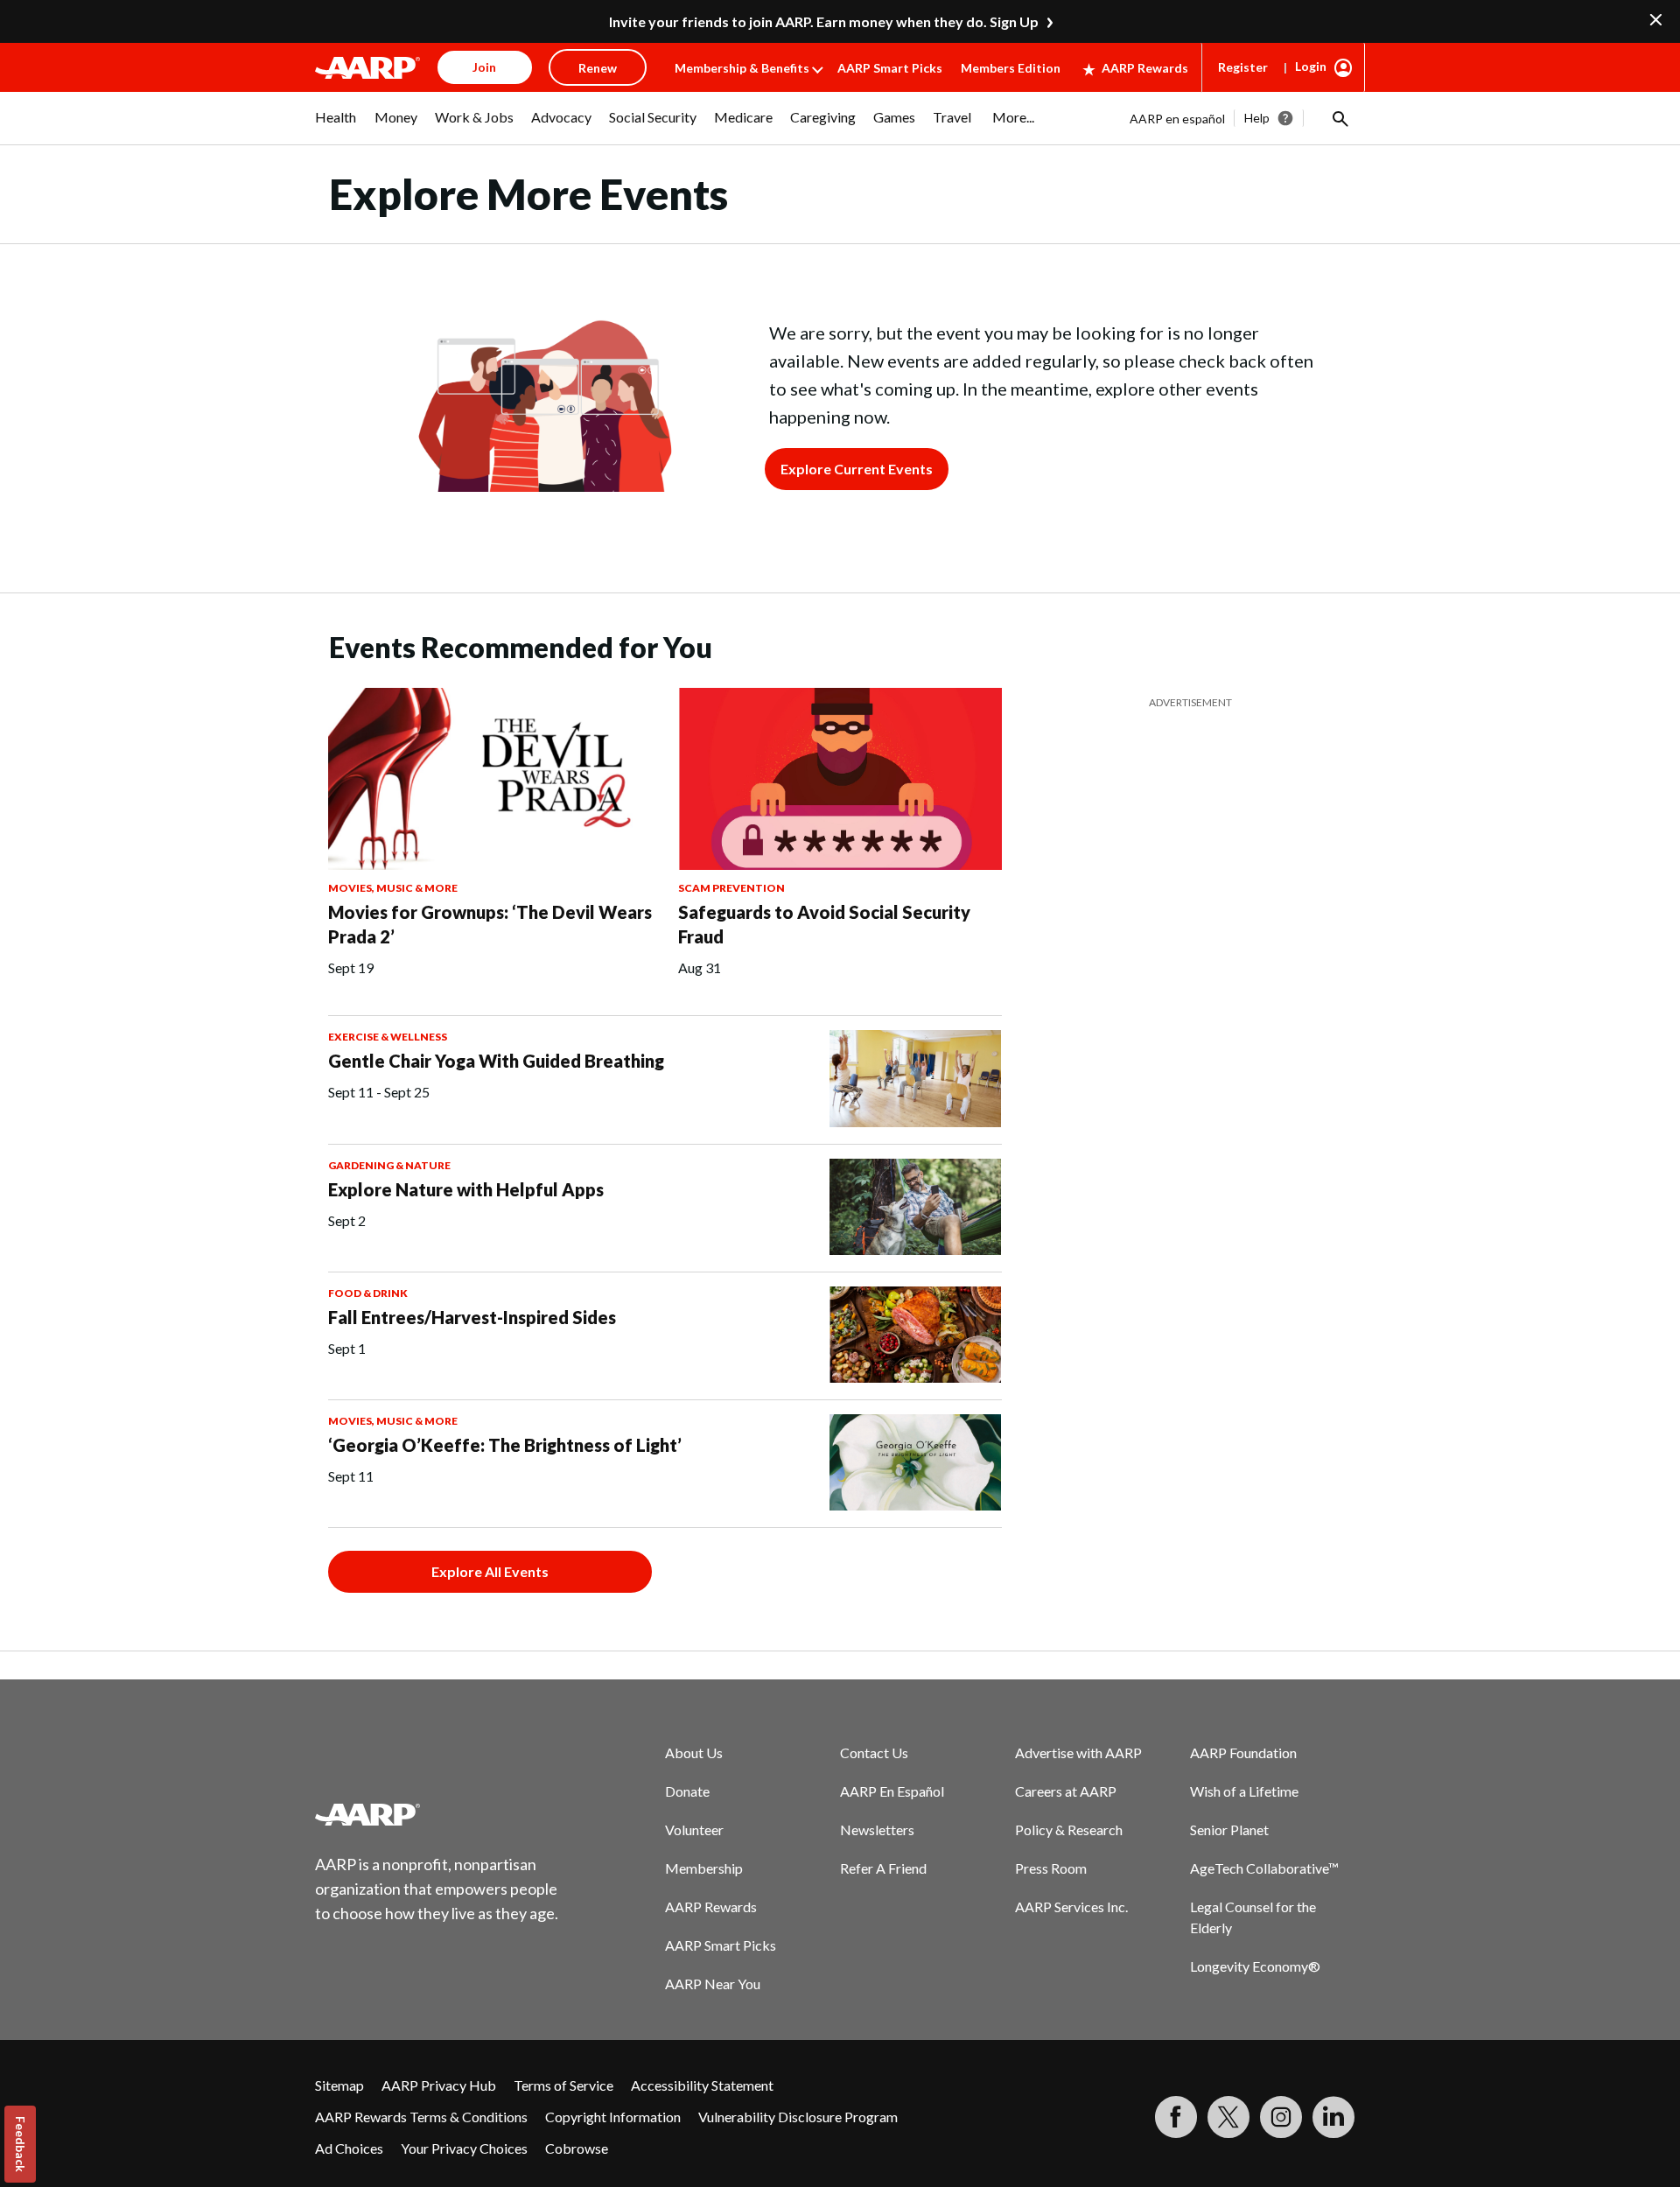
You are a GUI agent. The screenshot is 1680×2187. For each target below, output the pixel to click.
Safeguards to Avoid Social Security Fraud (824, 924)
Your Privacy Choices (464, 2148)
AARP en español (1177, 119)
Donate (687, 1791)
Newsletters (877, 1830)
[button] (1339, 118)
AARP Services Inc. (1071, 1907)
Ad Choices (349, 2148)
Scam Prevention (731, 888)
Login (1311, 66)
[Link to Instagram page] (1281, 2117)
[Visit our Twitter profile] (1228, 2117)
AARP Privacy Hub (439, 2085)
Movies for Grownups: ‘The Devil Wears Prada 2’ (490, 924)
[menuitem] (336, 126)
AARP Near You (713, 1984)
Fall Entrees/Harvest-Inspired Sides (472, 1317)
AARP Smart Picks (890, 68)
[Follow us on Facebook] (1176, 2117)
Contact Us (874, 1752)
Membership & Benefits (742, 68)
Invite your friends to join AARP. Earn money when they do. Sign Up (824, 21)
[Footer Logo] (437, 1814)
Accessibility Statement (702, 2085)
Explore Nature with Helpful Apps (466, 1189)
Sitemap (339, 2085)
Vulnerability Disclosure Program (798, 2117)
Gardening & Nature (389, 1165)
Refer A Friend (883, 1868)
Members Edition (1011, 68)
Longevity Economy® (1255, 1966)
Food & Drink (368, 1293)
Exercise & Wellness (388, 1037)
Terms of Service (563, 2085)
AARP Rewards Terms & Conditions (421, 2117)
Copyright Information (613, 2117)
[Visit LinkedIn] (1333, 2117)
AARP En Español (892, 1791)
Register (1243, 67)
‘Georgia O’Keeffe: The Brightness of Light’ (505, 1445)
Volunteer (694, 1830)
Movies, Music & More (393, 888)
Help (1257, 118)
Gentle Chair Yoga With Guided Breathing (496, 1061)
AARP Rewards (1145, 68)
